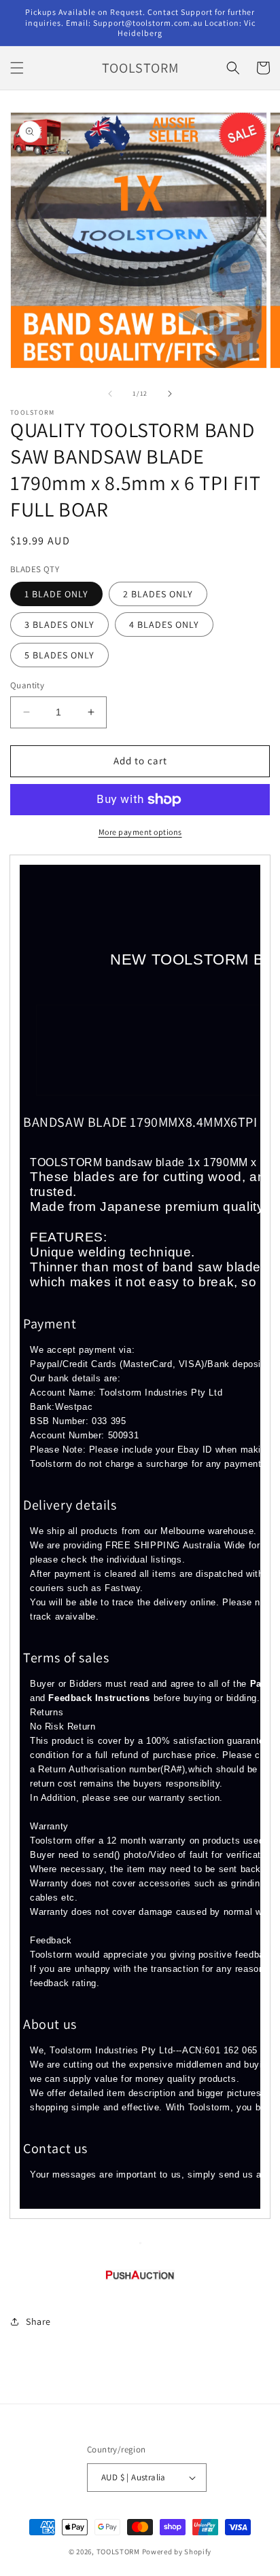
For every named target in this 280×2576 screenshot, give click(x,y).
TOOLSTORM (119, 2552)
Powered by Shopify (177, 2552)
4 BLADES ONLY (164, 624)
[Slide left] (110, 394)
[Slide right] (170, 394)
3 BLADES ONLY (59, 624)
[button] (17, 68)
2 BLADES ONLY (158, 594)
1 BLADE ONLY (56, 594)
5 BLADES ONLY (59, 655)
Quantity (27, 685)
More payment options (140, 832)
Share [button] (38, 2321)
